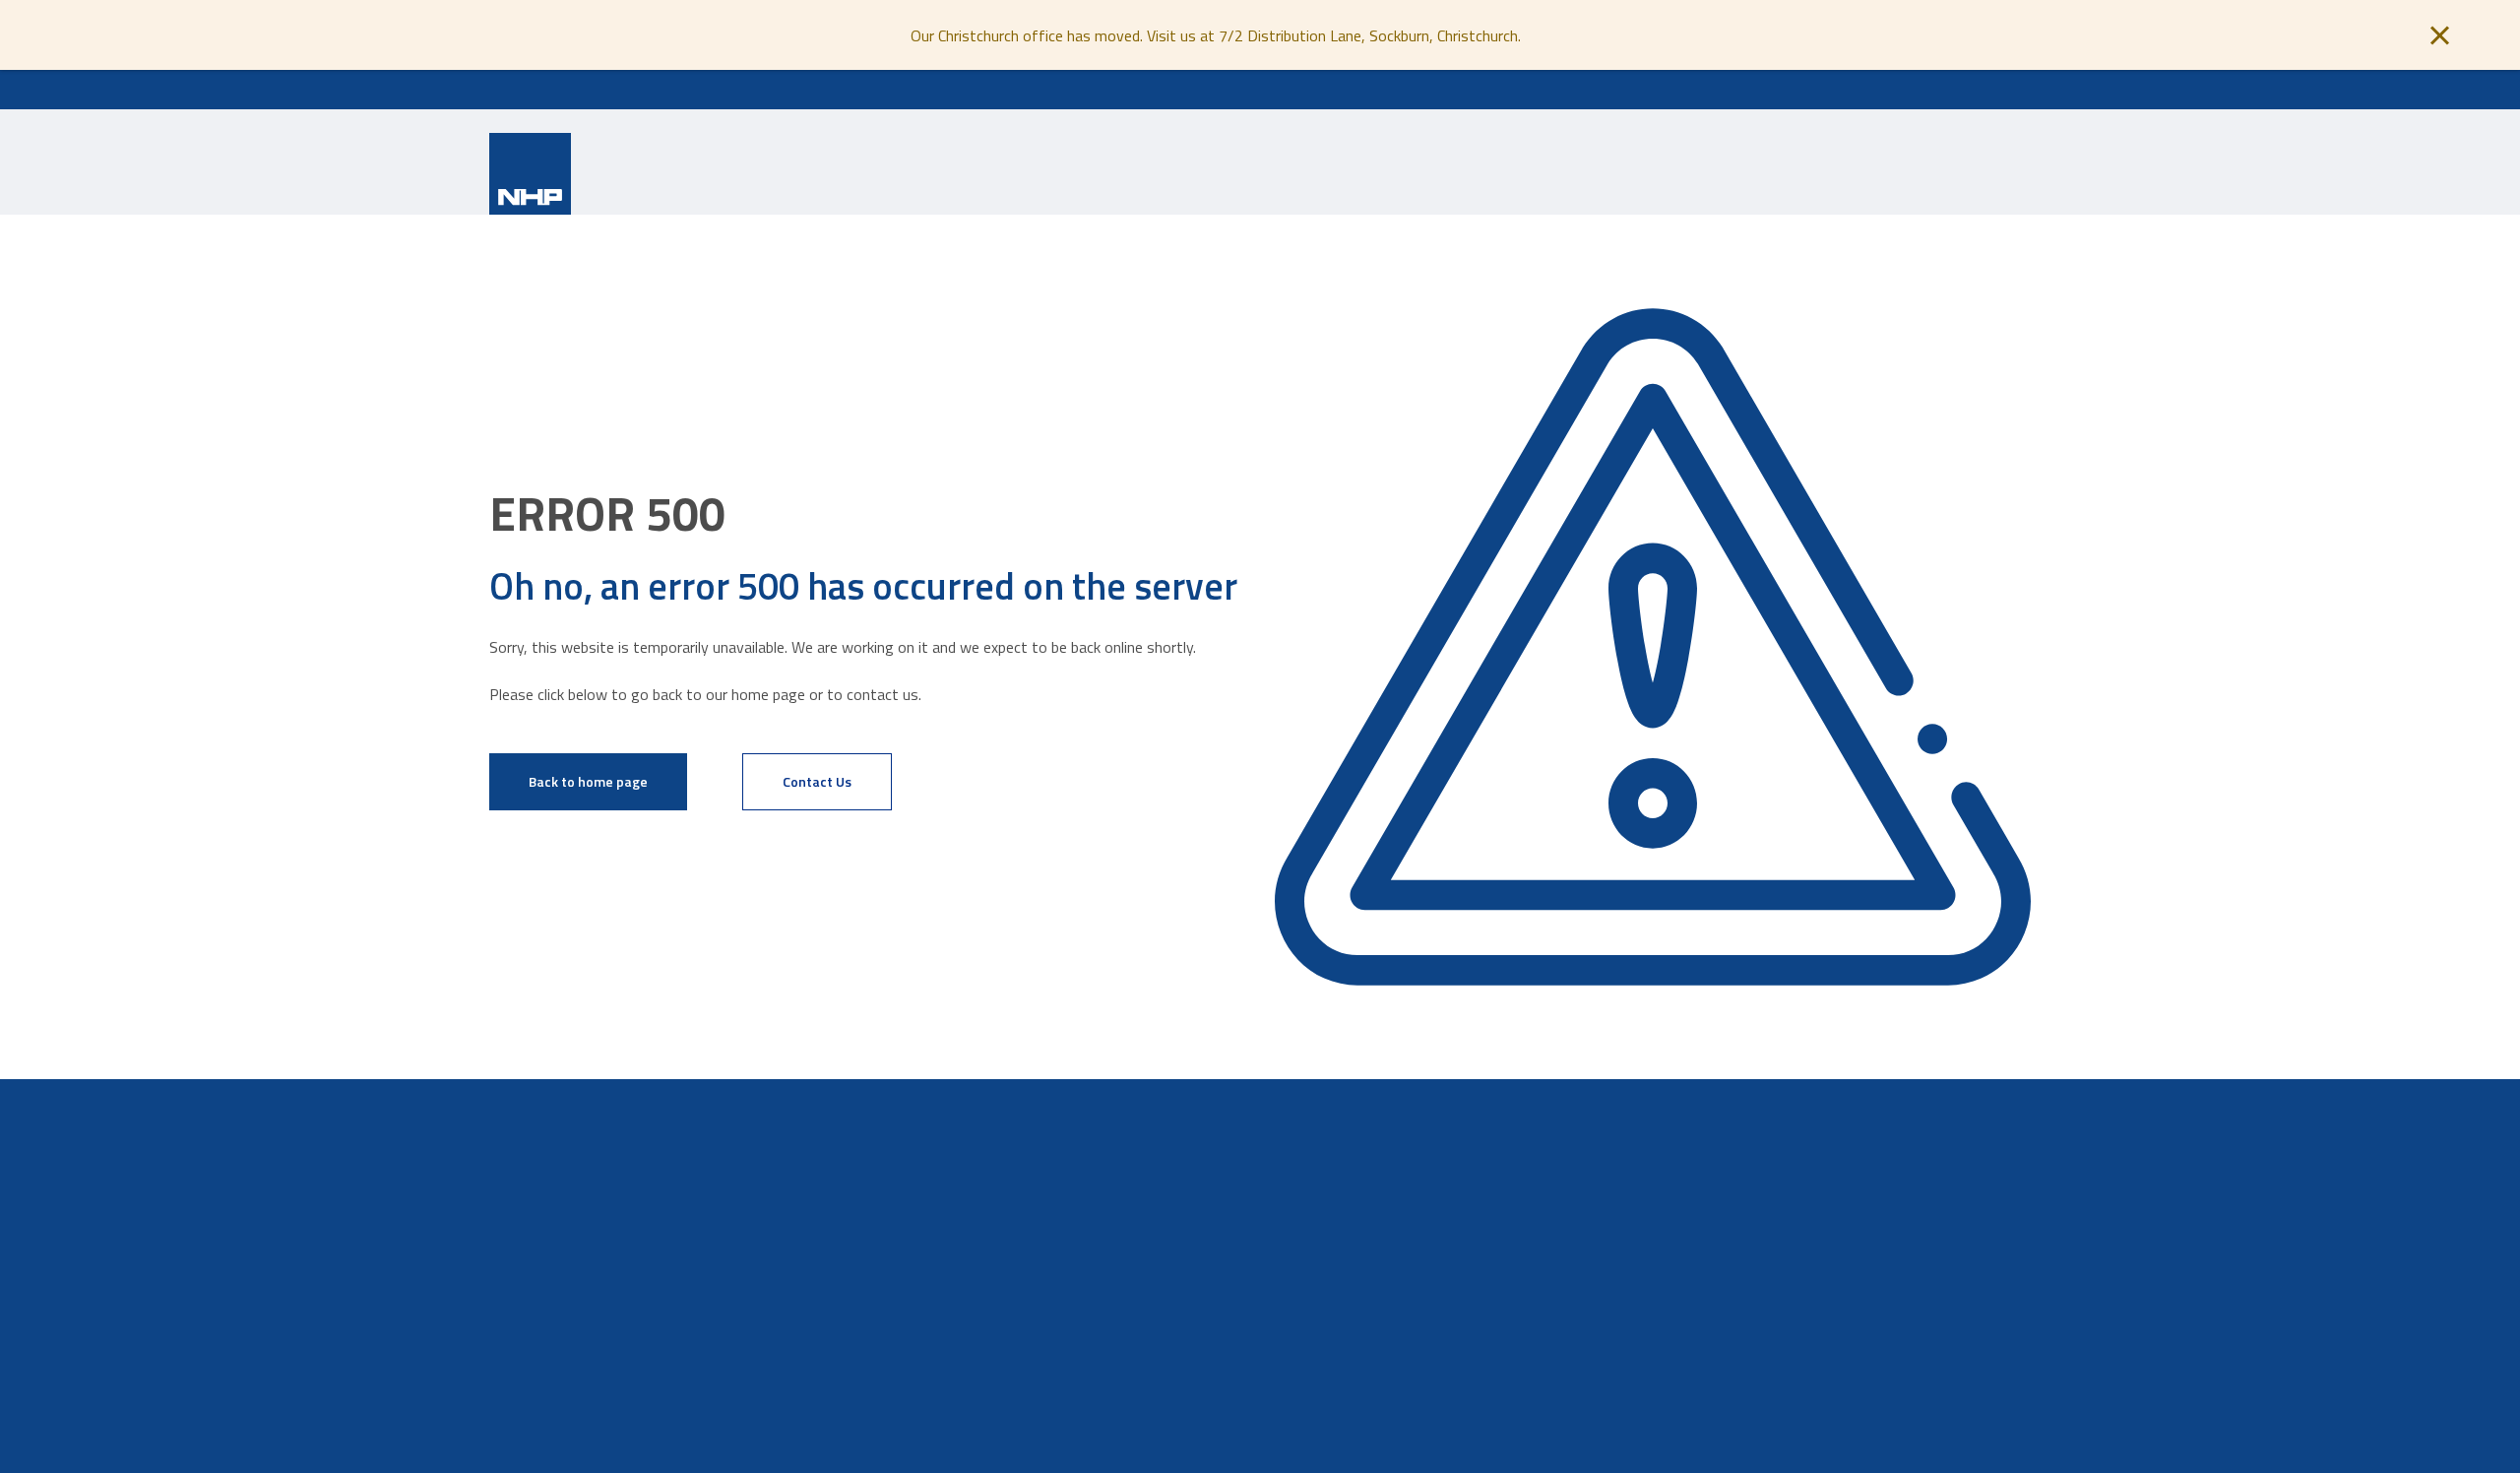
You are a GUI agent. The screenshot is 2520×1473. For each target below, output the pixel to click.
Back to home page (588, 781)
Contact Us (817, 781)
